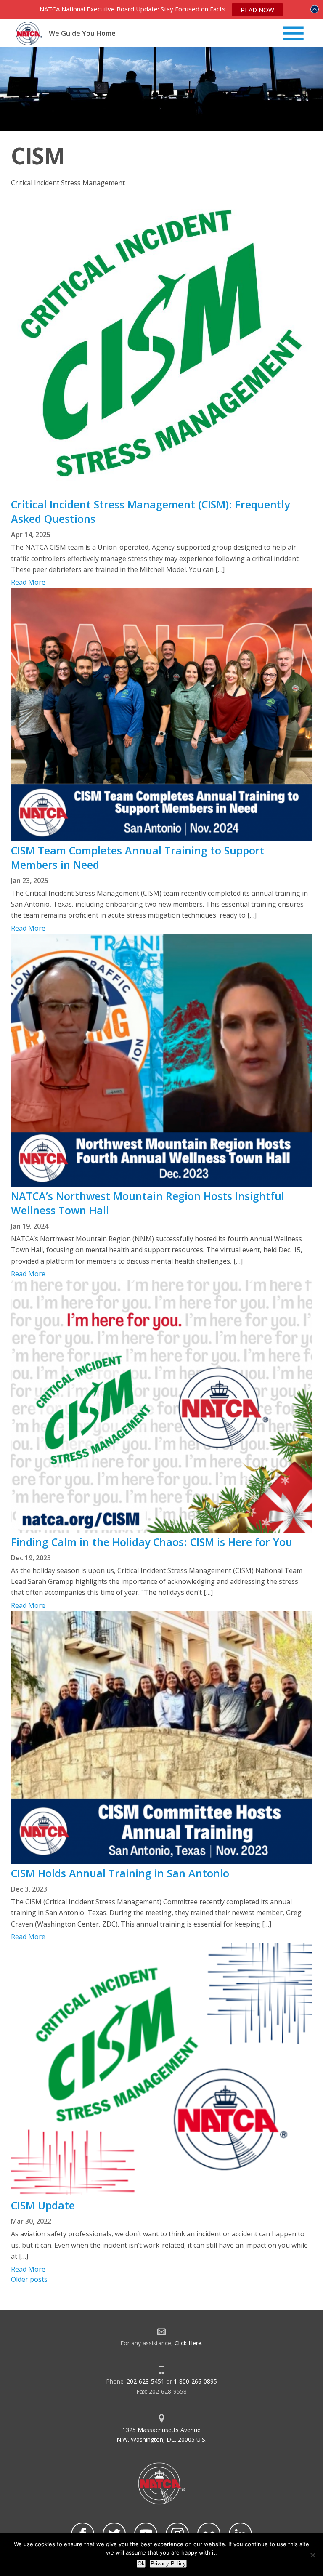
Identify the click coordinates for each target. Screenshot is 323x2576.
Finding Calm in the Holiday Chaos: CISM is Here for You (152, 1542)
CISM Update (43, 2205)
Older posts (29, 2279)
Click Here (188, 2343)
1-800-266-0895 (195, 2381)
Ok (141, 2564)
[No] (312, 2555)
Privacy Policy (168, 2564)
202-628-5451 (146, 2381)
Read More (28, 582)
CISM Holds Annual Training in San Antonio (120, 1873)
